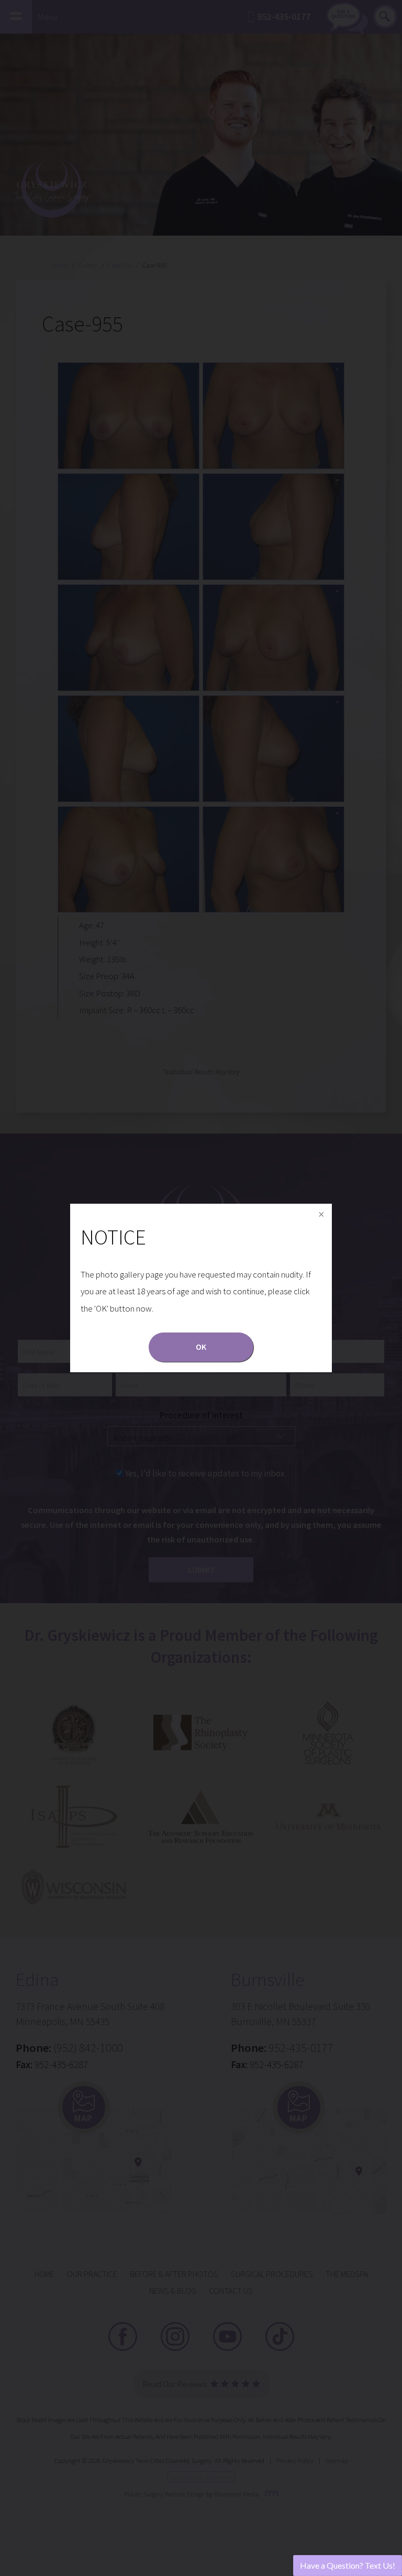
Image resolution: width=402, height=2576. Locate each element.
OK (201, 1347)
